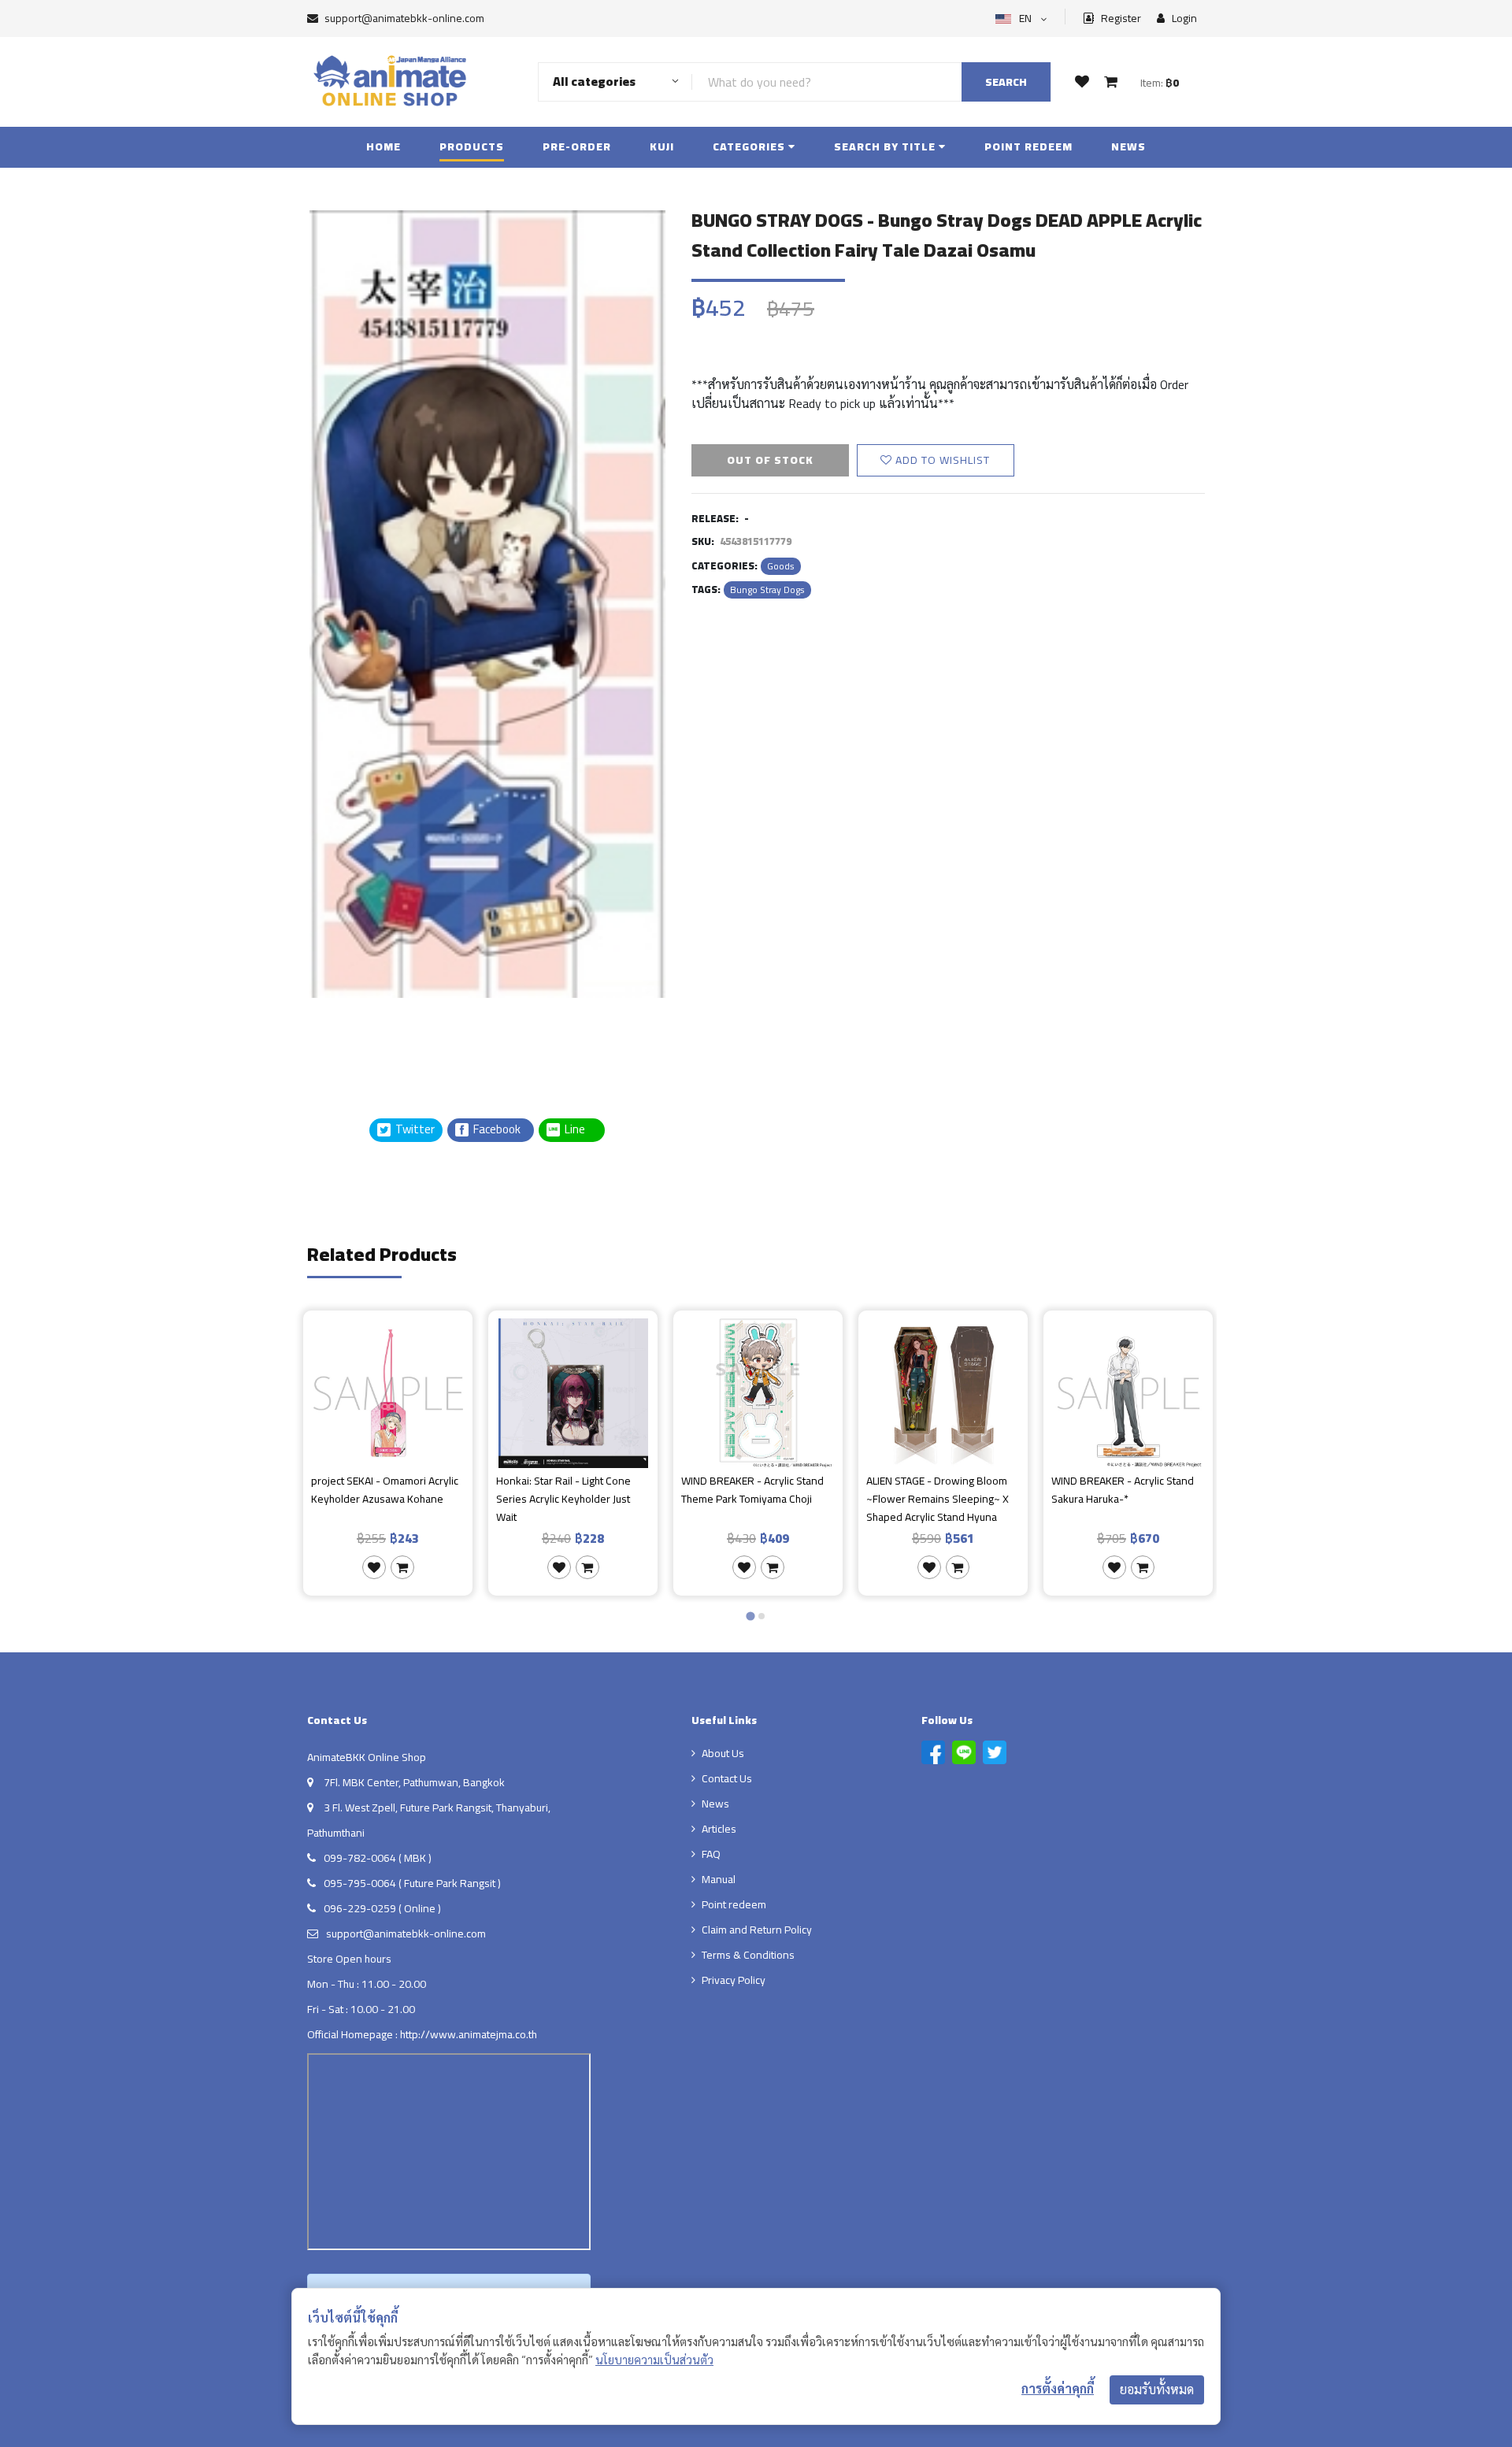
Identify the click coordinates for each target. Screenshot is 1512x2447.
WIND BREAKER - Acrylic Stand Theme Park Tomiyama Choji (752, 1490)
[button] (346, 1037)
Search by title (886, 146)
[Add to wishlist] (374, 1567)
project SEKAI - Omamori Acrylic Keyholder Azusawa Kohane (385, 1490)
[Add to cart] (402, 1567)
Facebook (496, 1130)
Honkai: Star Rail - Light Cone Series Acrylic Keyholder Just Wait (563, 1499)
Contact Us (727, 1778)
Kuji (662, 146)
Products (472, 146)
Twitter (414, 1130)
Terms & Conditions (748, 1955)
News (1128, 146)
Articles (719, 1829)
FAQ (711, 1854)
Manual (719, 1879)
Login (1183, 19)
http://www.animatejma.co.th (469, 2034)
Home (384, 146)
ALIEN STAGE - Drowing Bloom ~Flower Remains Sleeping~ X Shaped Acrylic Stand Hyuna (938, 1499)
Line (580, 1130)
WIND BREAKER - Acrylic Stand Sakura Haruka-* (1123, 1490)
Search (1006, 82)
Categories (750, 146)
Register (1120, 19)
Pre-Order (577, 146)
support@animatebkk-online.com (404, 18)
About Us (723, 1753)
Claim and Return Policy (757, 1930)
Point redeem (1028, 146)
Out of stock (770, 460)
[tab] (750, 1616)
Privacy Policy (734, 1980)
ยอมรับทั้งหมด (1157, 2390)
